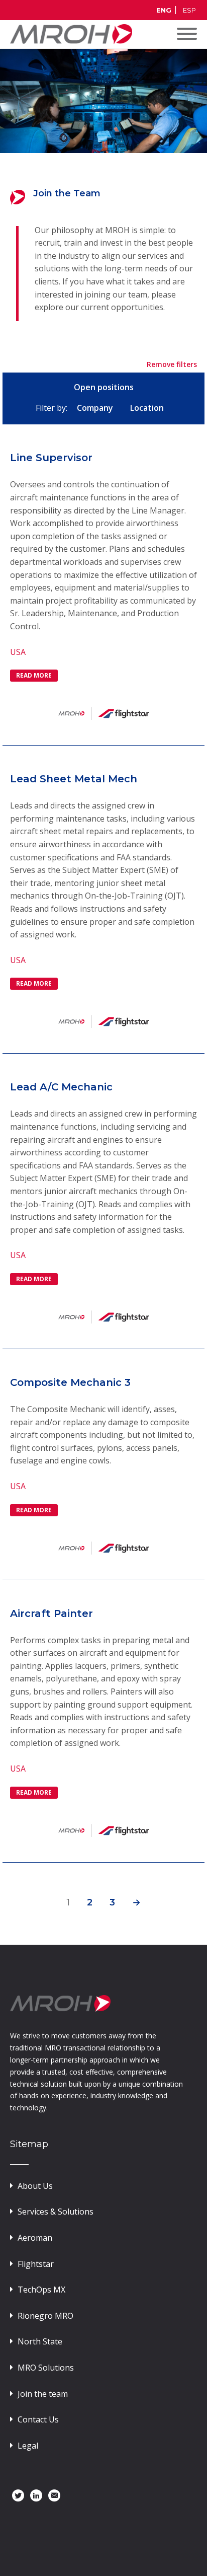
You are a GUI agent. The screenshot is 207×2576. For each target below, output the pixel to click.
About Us (35, 2186)
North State (40, 2341)
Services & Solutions (56, 2212)
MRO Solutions (46, 2368)
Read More (34, 675)
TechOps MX (41, 2290)
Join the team (43, 2394)
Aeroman (35, 2238)
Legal (28, 2446)
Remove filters (172, 364)
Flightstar (36, 2264)
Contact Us (38, 2419)
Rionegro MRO (45, 2316)
